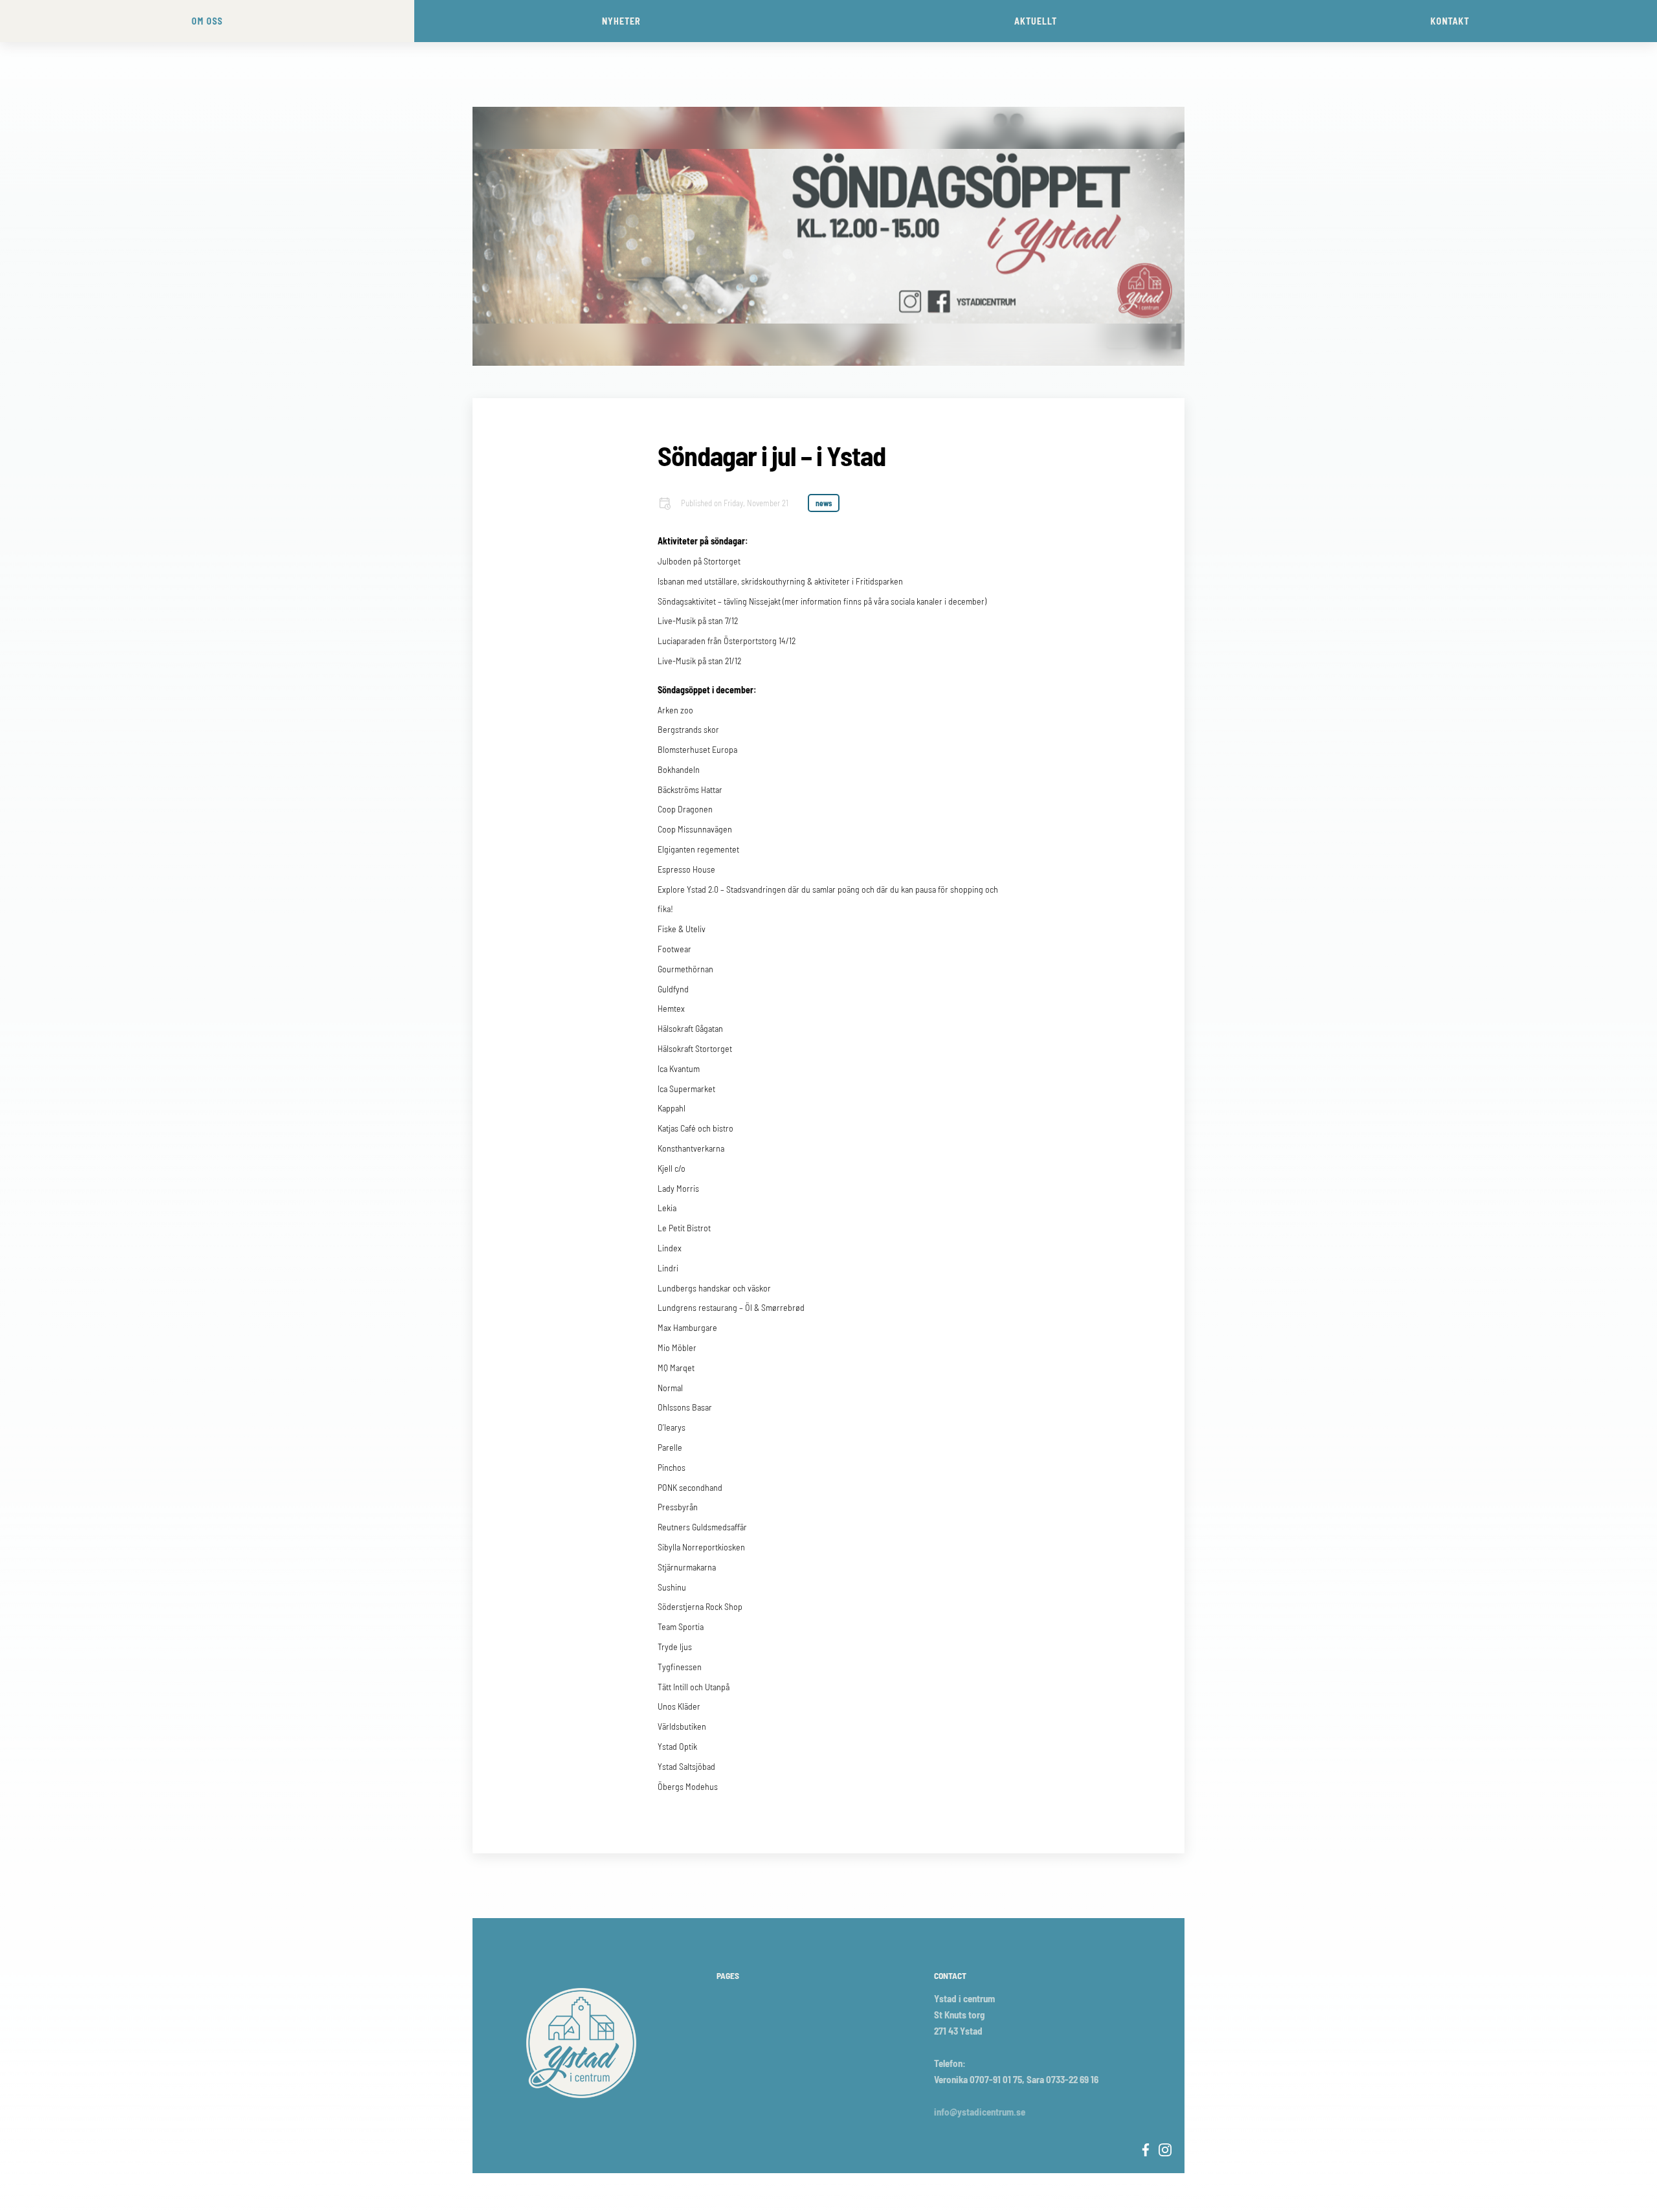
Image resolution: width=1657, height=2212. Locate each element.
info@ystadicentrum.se (980, 2112)
